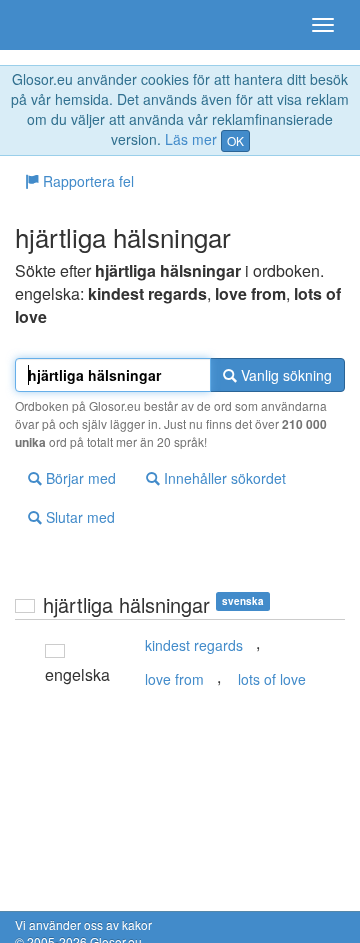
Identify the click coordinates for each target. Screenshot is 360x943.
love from (174, 679)
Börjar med (79, 478)
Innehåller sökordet (223, 478)
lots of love (272, 679)
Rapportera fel (86, 181)
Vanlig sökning (284, 375)
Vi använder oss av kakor (83, 924)
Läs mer (191, 139)
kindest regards (194, 645)
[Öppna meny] (323, 25)
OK (235, 140)
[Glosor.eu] (50, 25)
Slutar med (78, 517)
